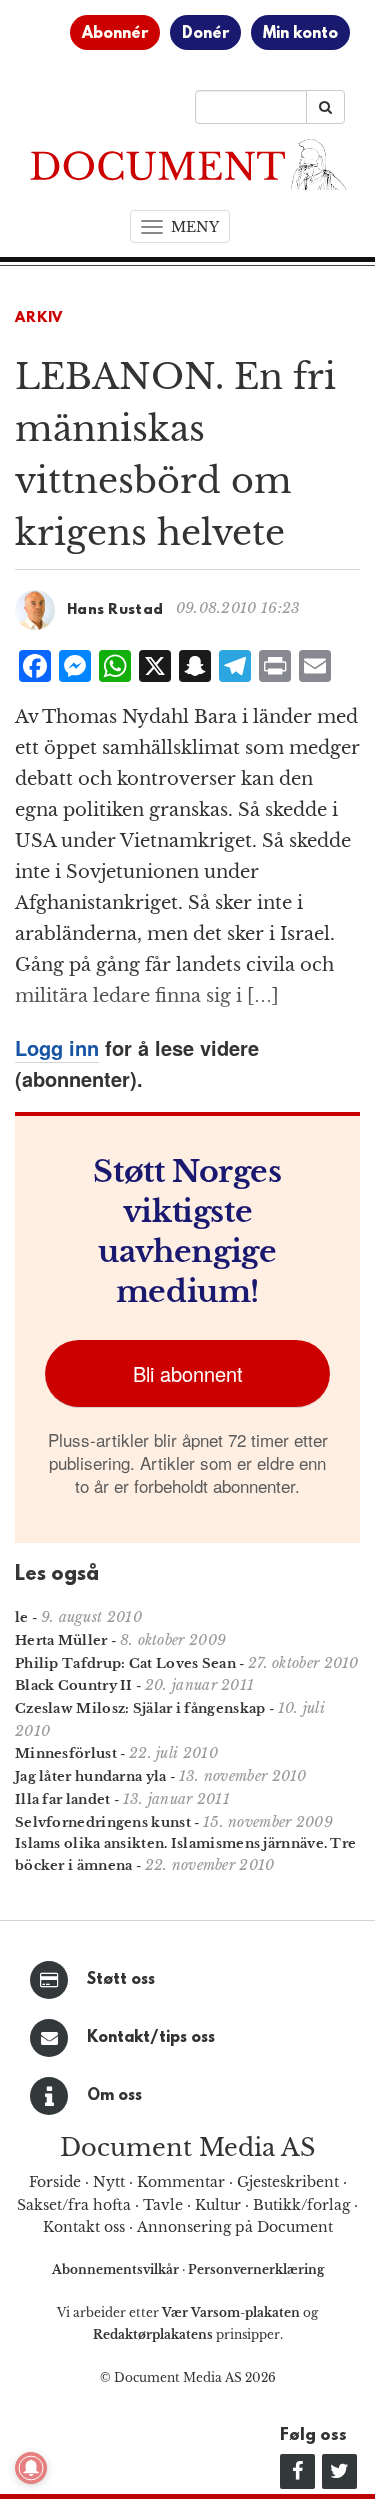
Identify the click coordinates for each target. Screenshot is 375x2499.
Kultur (218, 2205)
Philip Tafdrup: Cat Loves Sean (125, 1663)
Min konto (300, 34)
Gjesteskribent (288, 2182)
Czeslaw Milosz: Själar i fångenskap (140, 1708)
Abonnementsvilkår (117, 2269)
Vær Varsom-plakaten (231, 2312)
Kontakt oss (84, 2227)
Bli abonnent (188, 1373)
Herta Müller (61, 1640)
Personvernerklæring (256, 2269)
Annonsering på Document (235, 2227)
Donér (205, 34)
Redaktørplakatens (153, 2334)
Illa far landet (63, 1799)
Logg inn (57, 1047)
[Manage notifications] (31, 2468)
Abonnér (115, 34)
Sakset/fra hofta (74, 2205)
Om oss (114, 2096)
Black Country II (74, 1685)
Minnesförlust (66, 1753)
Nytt (109, 2182)
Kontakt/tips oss (151, 2038)
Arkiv (39, 318)
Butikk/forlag (301, 2205)
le (22, 1617)
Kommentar (181, 2182)
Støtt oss (121, 1980)
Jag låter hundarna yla (91, 1776)
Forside (55, 2182)
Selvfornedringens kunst (103, 1822)
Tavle (163, 2205)
